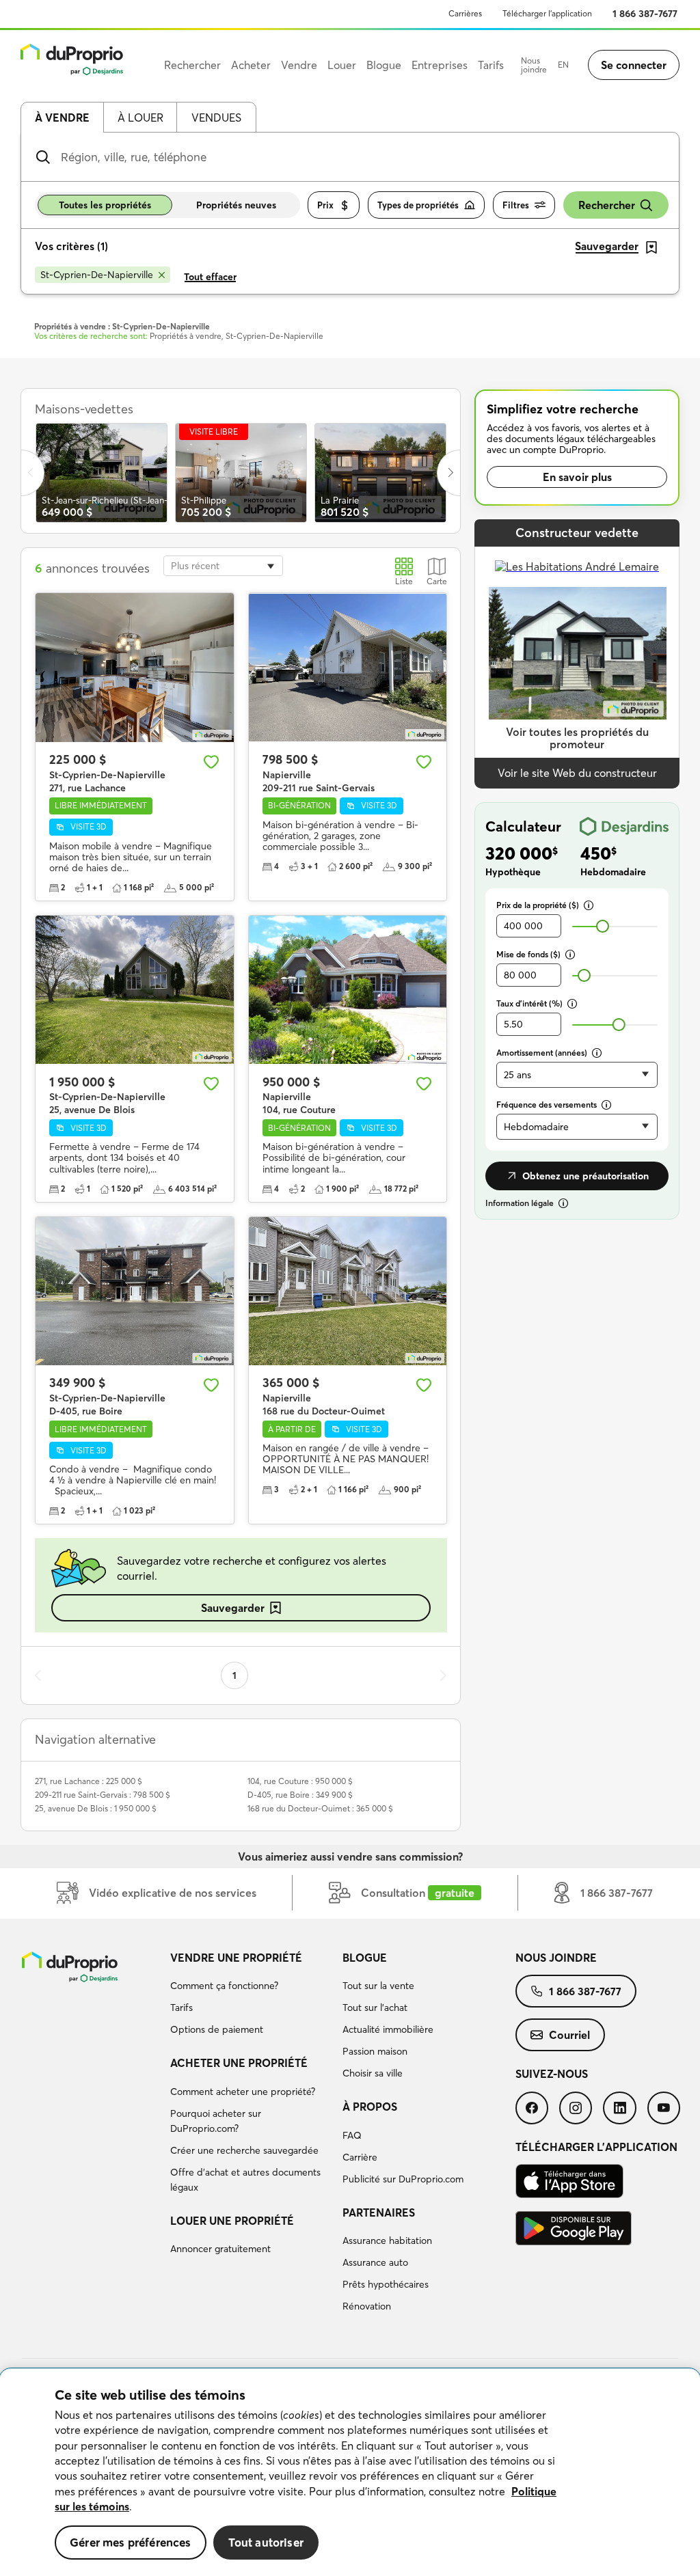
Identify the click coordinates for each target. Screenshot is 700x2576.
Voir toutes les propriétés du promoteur (577, 738)
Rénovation (367, 2306)
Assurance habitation (387, 2241)
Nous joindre (534, 65)
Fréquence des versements (547, 1105)
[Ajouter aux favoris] (211, 762)
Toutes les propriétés (105, 205)
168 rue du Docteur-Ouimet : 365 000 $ (320, 1808)
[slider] (603, 926)
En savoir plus (577, 477)
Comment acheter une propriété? (243, 2092)
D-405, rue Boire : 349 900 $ (300, 1795)
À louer (140, 118)
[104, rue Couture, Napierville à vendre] (348, 990)
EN (563, 65)
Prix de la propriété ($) (538, 905)
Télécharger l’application (547, 13)
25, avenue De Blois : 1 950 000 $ (96, 1808)
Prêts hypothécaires (386, 2284)
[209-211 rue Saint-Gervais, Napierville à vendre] (348, 667)
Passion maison (375, 2051)
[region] (350, 2472)
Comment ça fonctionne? (224, 1986)
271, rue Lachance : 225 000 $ (89, 1781)
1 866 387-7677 (645, 14)
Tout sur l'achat (375, 2008)
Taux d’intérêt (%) (529, 1003)
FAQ (352, 2135)
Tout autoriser (266, 2542)
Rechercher (607, 205)
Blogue (365, 1958)
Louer (342, 65)
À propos (370, 2107)
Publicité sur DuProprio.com (403, 2179)
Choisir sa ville (373, 2073)
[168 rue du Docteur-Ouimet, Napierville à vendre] (348, 1291)
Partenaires (379, 2212)
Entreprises (440, 65)
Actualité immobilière (388, 2029)
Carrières (465, 13)
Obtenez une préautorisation (585, 1176)
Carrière (360, 2157)
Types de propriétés (418, 205)
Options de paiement (217, 2029)
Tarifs (181, 2008)
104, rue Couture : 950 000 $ (300, 1781)
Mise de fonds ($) (528, 954)
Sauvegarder (233, 1608)
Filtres (516, 205)
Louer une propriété (232, 2221)
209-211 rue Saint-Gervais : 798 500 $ (103, 1795)
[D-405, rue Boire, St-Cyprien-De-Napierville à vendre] (135, 1291)
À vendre (62, 118)
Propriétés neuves (236, 205)
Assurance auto (375, 2262)
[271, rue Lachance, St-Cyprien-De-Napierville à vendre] (135, 667)
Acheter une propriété (239, 2063)
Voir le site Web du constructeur (577, 773)
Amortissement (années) (542, 1053)
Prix (325, 205)
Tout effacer (210, 277)
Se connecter (634, 65)
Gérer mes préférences (131, 2542)
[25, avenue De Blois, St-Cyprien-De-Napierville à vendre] (135, 990)
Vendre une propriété (236, 1958)
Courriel (569, 2035)
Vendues (216, 118)
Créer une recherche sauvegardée (244, 2150)
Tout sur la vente (378, 1986)
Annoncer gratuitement (220, 2249)
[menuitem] (251, 1996)
